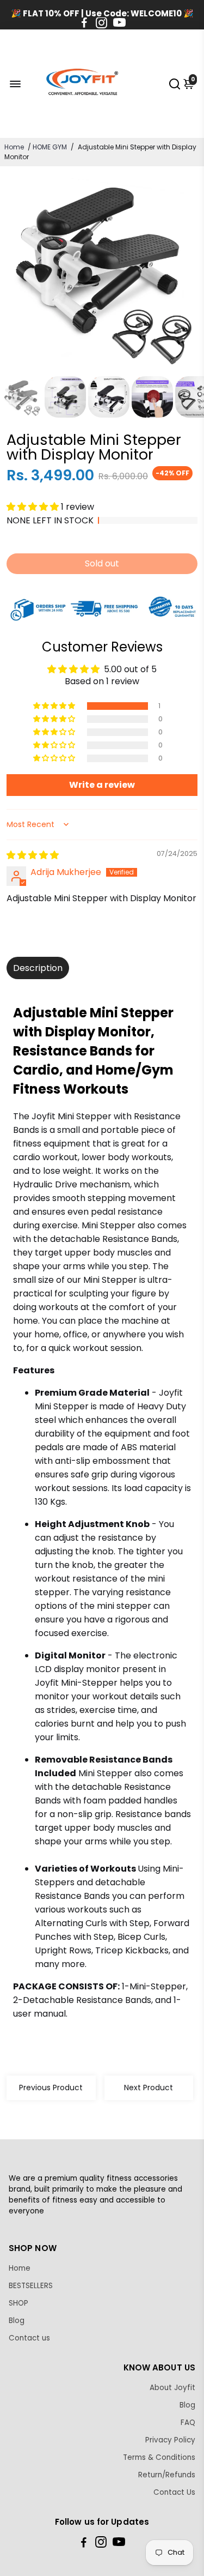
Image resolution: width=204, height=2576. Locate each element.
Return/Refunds (167, 2475)
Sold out (102, 563)
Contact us (29, 2338)
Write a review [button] (102, 785)
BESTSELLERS (31, 2286)
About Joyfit (172, 2388)
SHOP (18, 2303)
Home (14, 147)
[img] (33, 855)
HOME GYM (50, 147)
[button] (34, 507)
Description (38, 968)
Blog (17, 2321)
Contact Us (174, 2492)
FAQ (188, 2423)
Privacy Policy (170, 2440)
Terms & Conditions (159, 2457)
